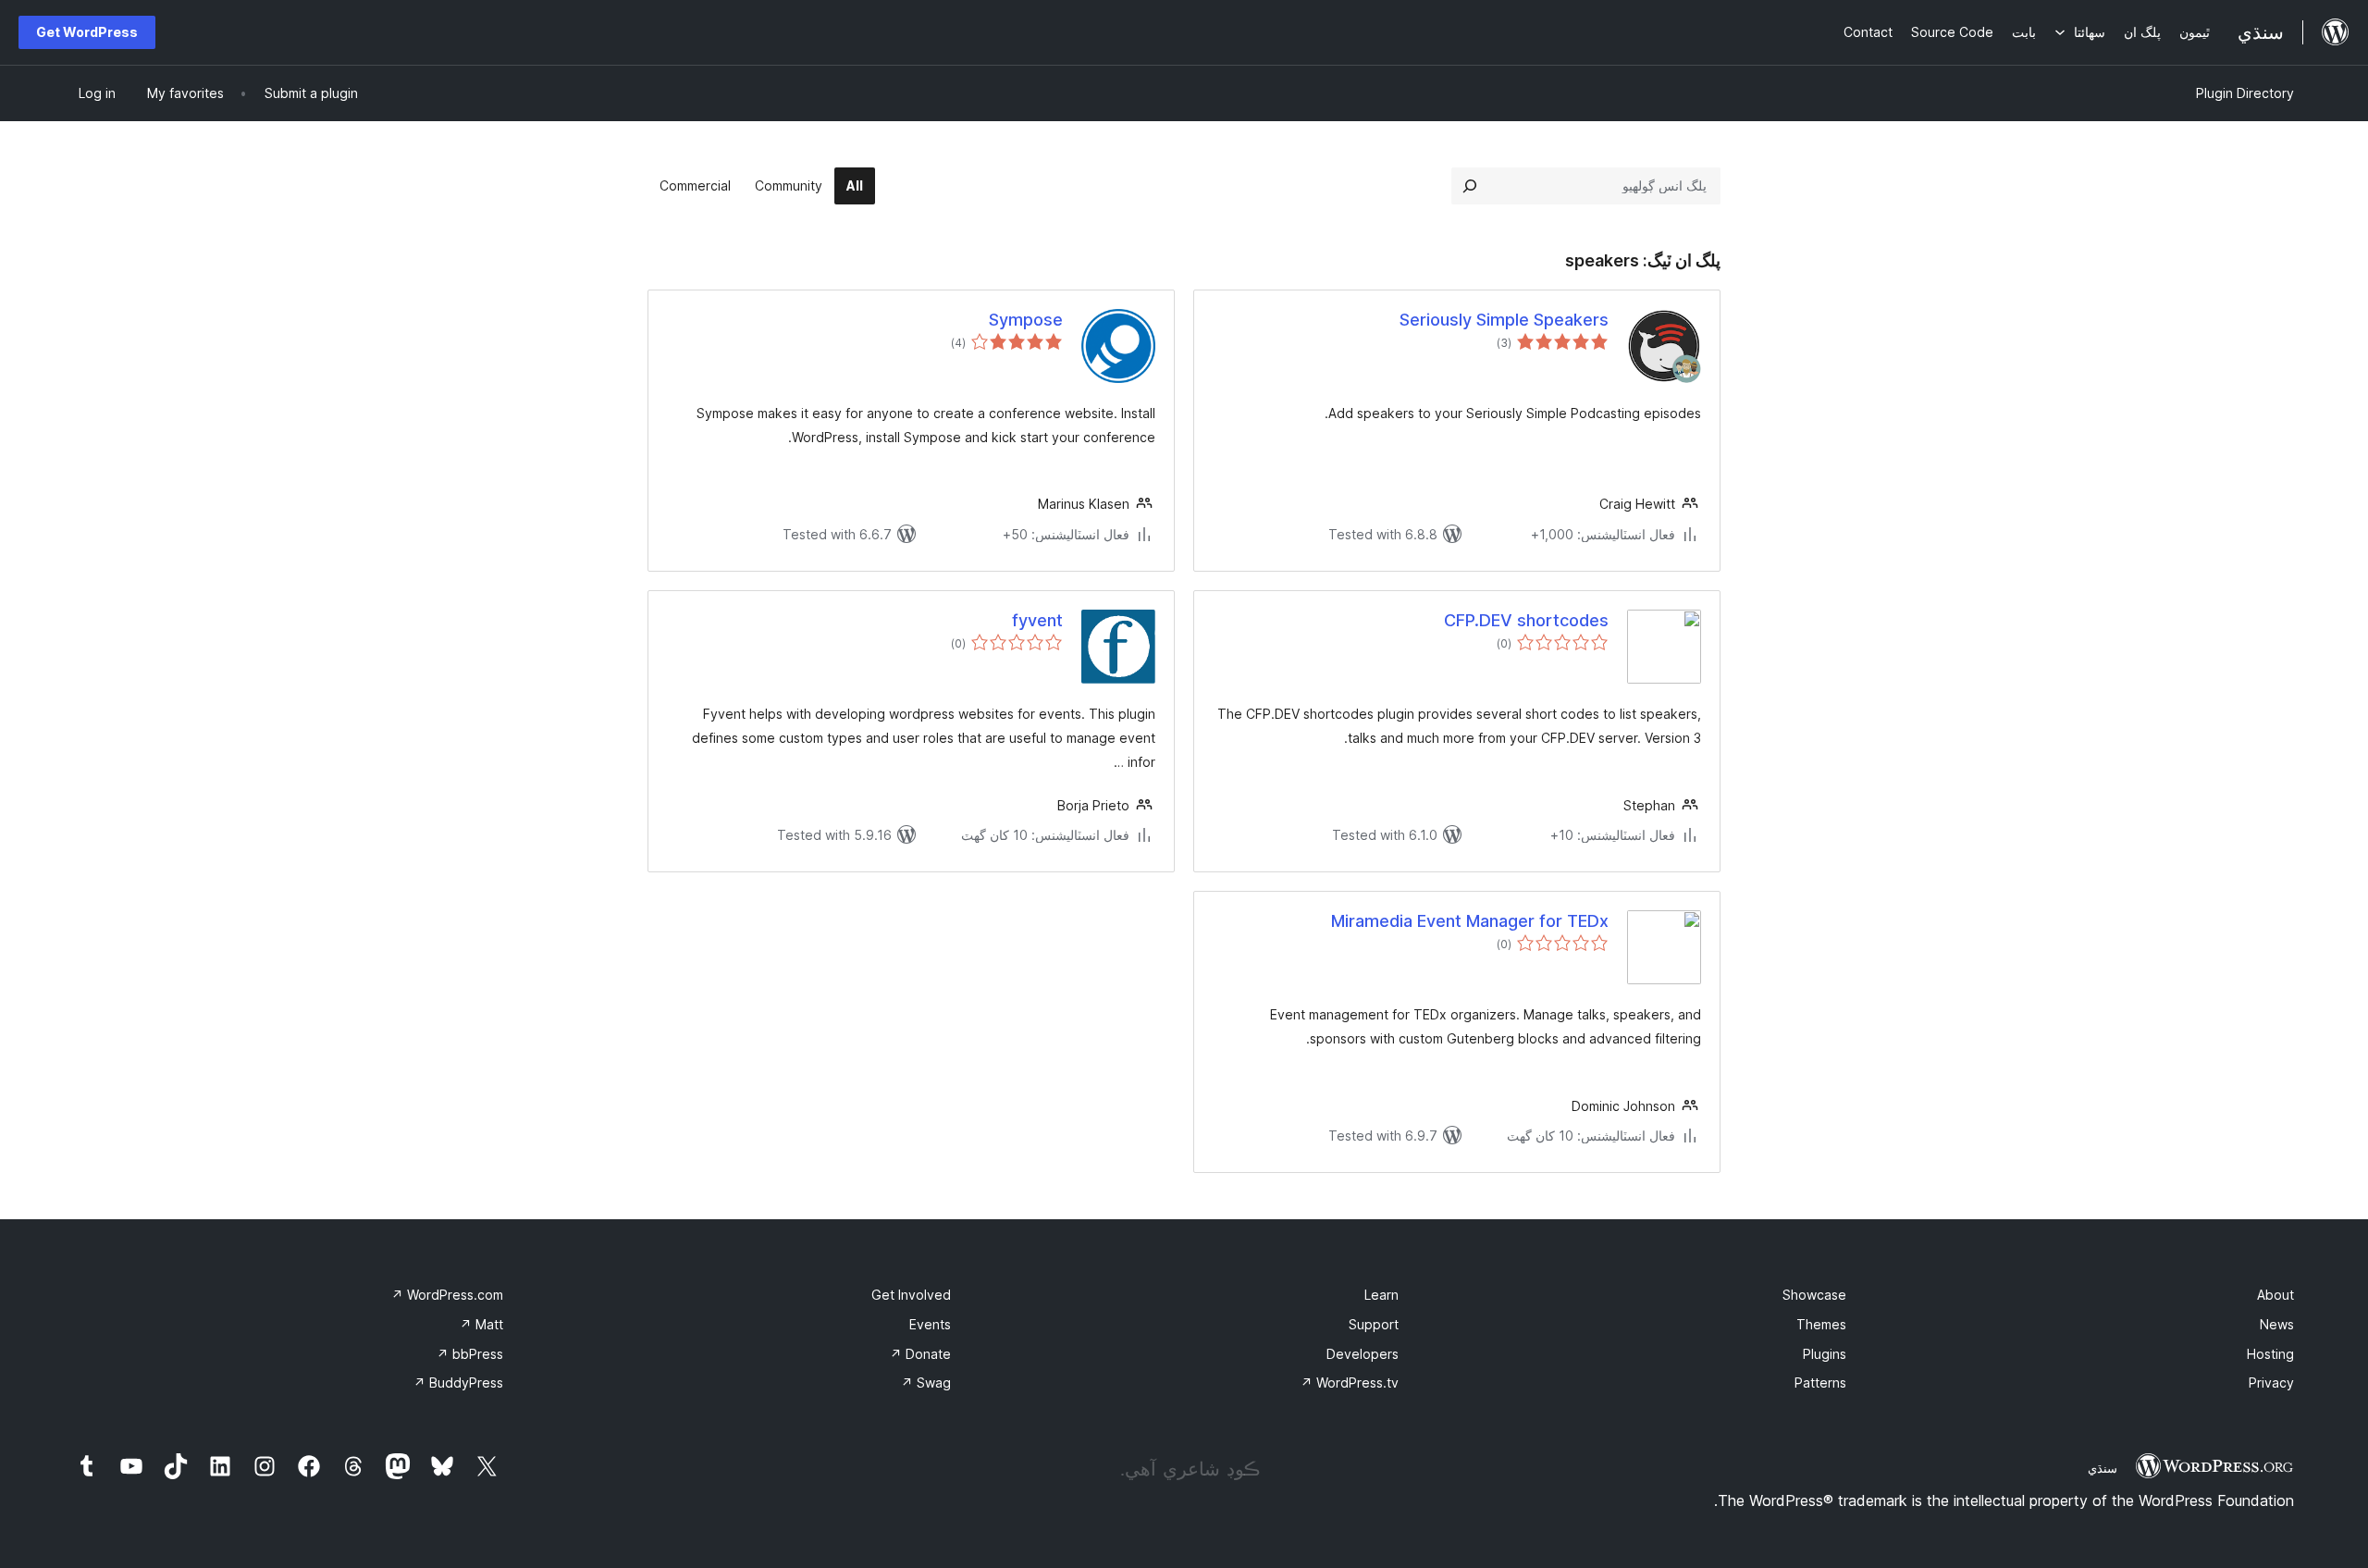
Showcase (1814, 1295)
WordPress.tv (1350, 1383)
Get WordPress (87, 32)
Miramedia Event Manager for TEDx (1470, 921)
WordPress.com (447, 1295)
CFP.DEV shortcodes (1526, 620)
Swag (926, 1383)
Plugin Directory (2245, 93)
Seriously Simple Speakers (1504, 320)
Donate (920, 1354)
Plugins (1825, 1354)
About (2275, 1295)
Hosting (2270, 1354)
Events (930, 1324)
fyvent (1037, 620)
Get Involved (911, 1295)
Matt (481, 1324)
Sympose (1026, 320)
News (2277, 1324)
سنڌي (2103, 1468)
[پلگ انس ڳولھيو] (1470, 186)
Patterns (1820, 1383)
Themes (1821, 1324)
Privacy (2271, 1383)
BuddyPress (458, 1383)
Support (1374, 1324)
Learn (1381, 1295)
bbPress (470, 1354)
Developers (1363, 1354)
